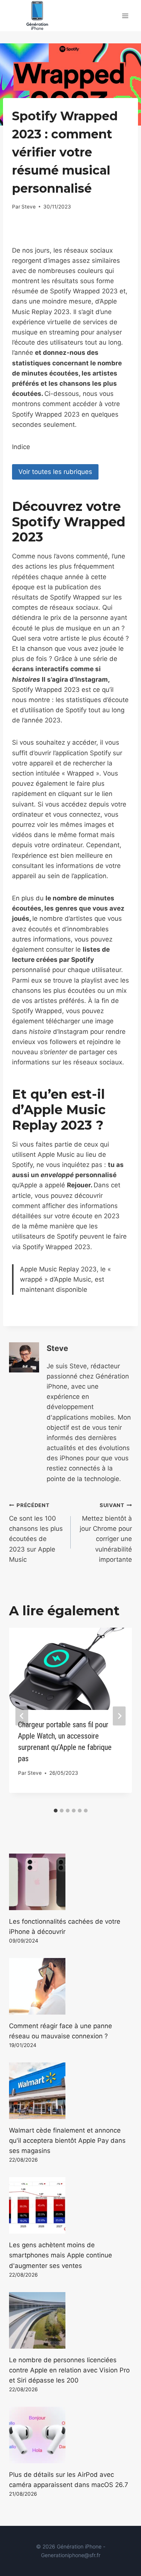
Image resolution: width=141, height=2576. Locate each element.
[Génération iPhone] (37, 16)
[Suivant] (119, 1716)
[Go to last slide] (22, 1716)
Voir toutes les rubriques (55, 472)
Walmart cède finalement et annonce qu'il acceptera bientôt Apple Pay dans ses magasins (67, 2141)
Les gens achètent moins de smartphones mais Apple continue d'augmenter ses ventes (61, 2255)
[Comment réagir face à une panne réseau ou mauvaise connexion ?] (70, 1986)
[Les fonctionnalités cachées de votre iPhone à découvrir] (70, 1882)
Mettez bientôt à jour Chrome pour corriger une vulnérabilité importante (106, 1533)
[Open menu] (125, 16)
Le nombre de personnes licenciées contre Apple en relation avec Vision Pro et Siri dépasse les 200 (69, 2370)
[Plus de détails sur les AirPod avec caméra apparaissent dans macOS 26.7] (70, 2435)
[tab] (56, 1811)
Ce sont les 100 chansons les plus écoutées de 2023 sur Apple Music (36, 1533)
